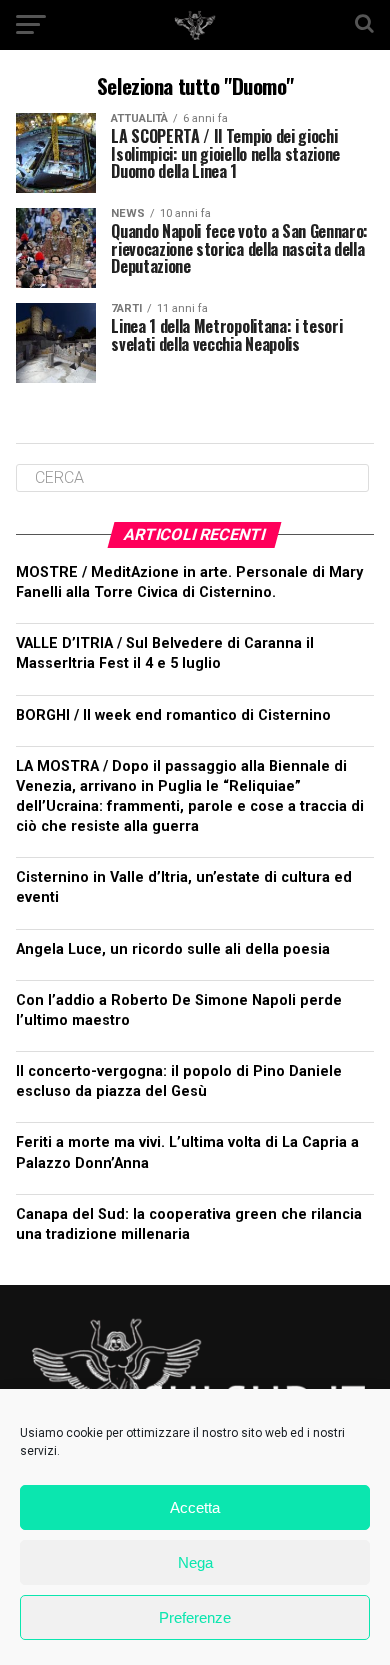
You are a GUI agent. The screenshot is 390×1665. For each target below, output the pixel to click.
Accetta (195, 1507)
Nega (195, 1562)
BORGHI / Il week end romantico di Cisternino (173, 715)
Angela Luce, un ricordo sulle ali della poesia (173, 949)
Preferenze (195, 1617)
